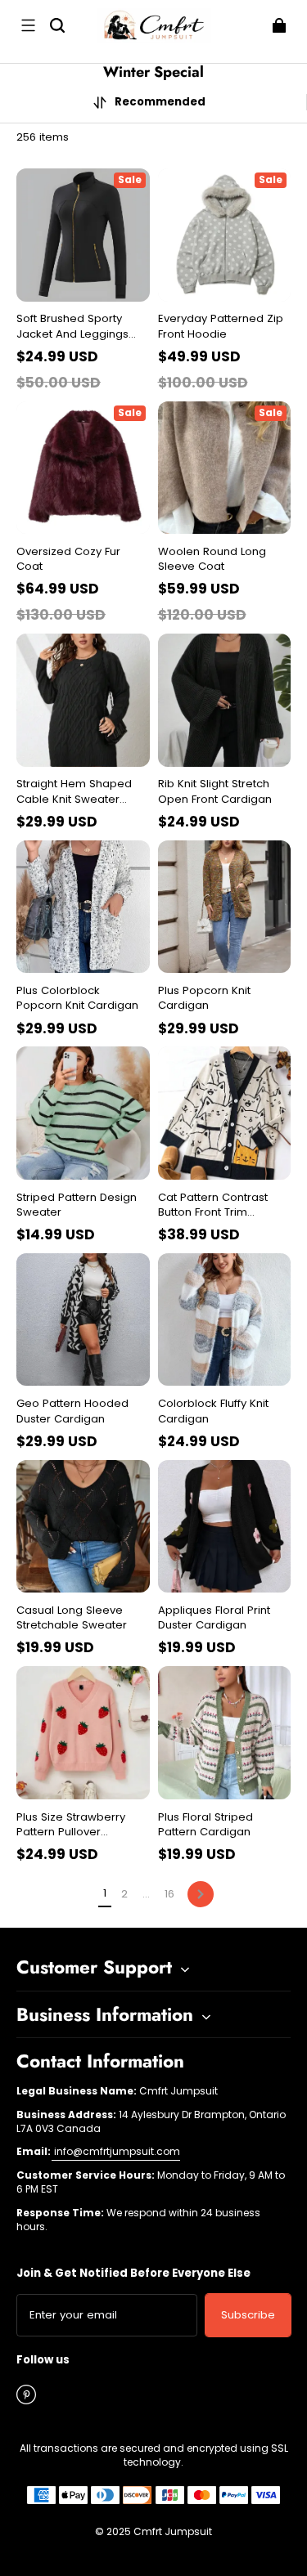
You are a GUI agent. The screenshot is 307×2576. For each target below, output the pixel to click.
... (146, 1894)
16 (169, 1894)
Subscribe (248, 2315)
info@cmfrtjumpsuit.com (116, 2151)
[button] (28, 25)
